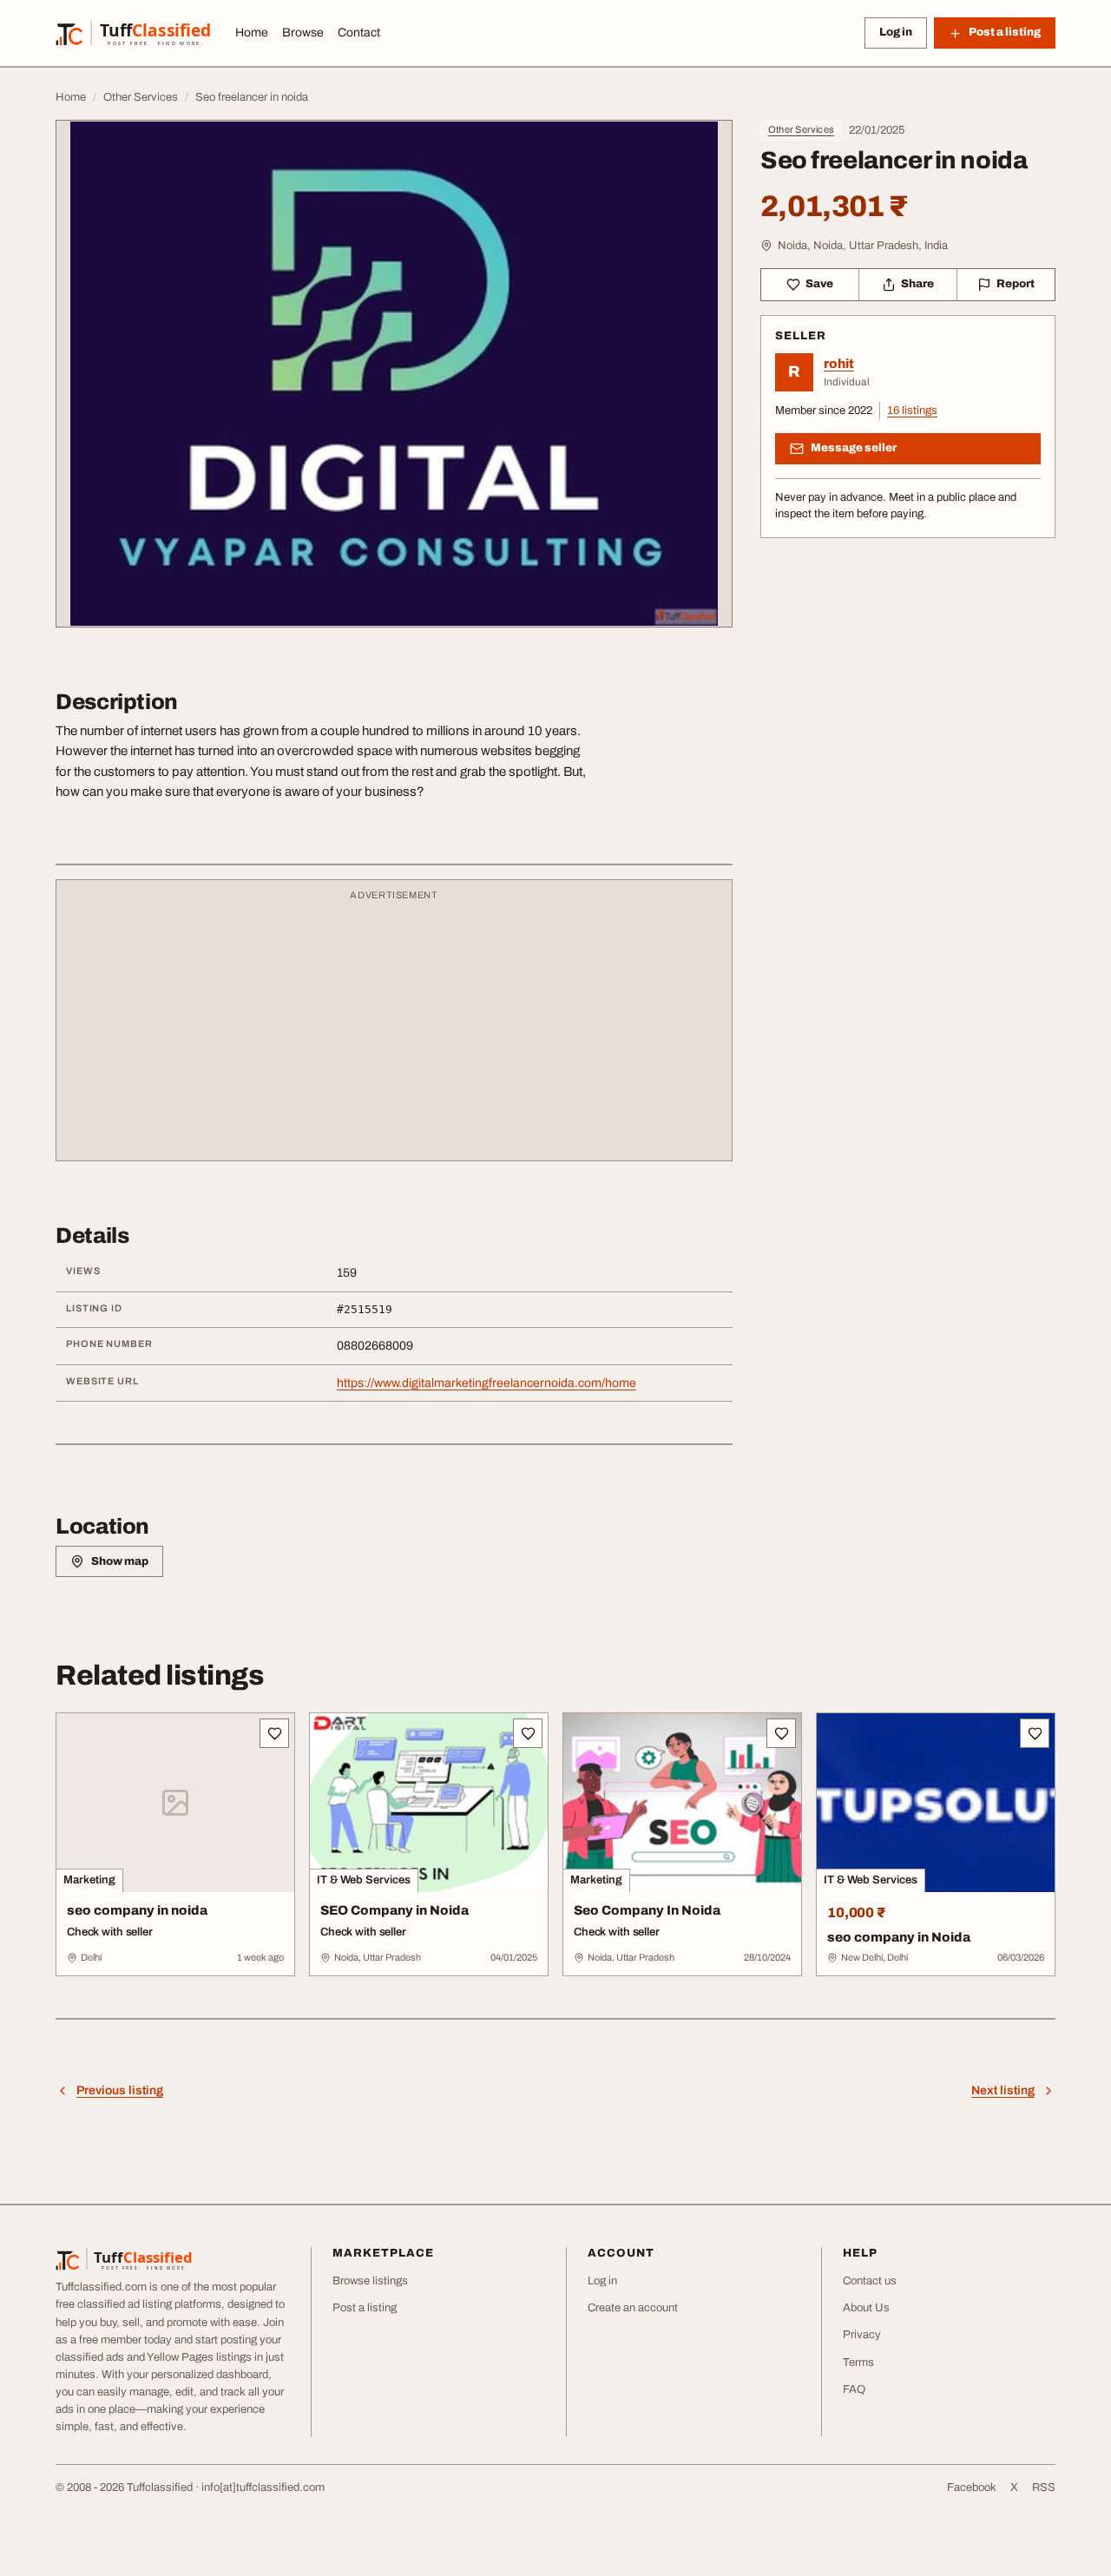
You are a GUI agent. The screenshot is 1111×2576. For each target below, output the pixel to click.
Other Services (801, 129)
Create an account (633, 2308)
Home (252, 33)
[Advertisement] (394, 1028)
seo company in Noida (899, 1937)
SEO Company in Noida (394, 1910)
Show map (120, 1561)
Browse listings (370, 2281)
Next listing (1003, 2090)
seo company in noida (137, 1910)
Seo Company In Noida (647, 1910)
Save (819, 284)
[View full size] (394, 374)
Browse (303, 33)
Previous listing (120, 2090)
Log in (896, 32)
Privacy (862, 2335)
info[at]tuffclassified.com (263, 2487)
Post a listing (365, 2308)
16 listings (912, 411)
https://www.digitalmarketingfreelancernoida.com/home (486, 1383)
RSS (1044, 2487)
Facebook (972, 2487)
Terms (858, 2362)
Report (1016, 284)
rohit (839, 364)
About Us (866, 2308)
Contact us (870, 2281)
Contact (359, 33)
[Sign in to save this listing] (274, 1733)
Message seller (854, 448)
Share (917, 284)
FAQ (854, 2389)
